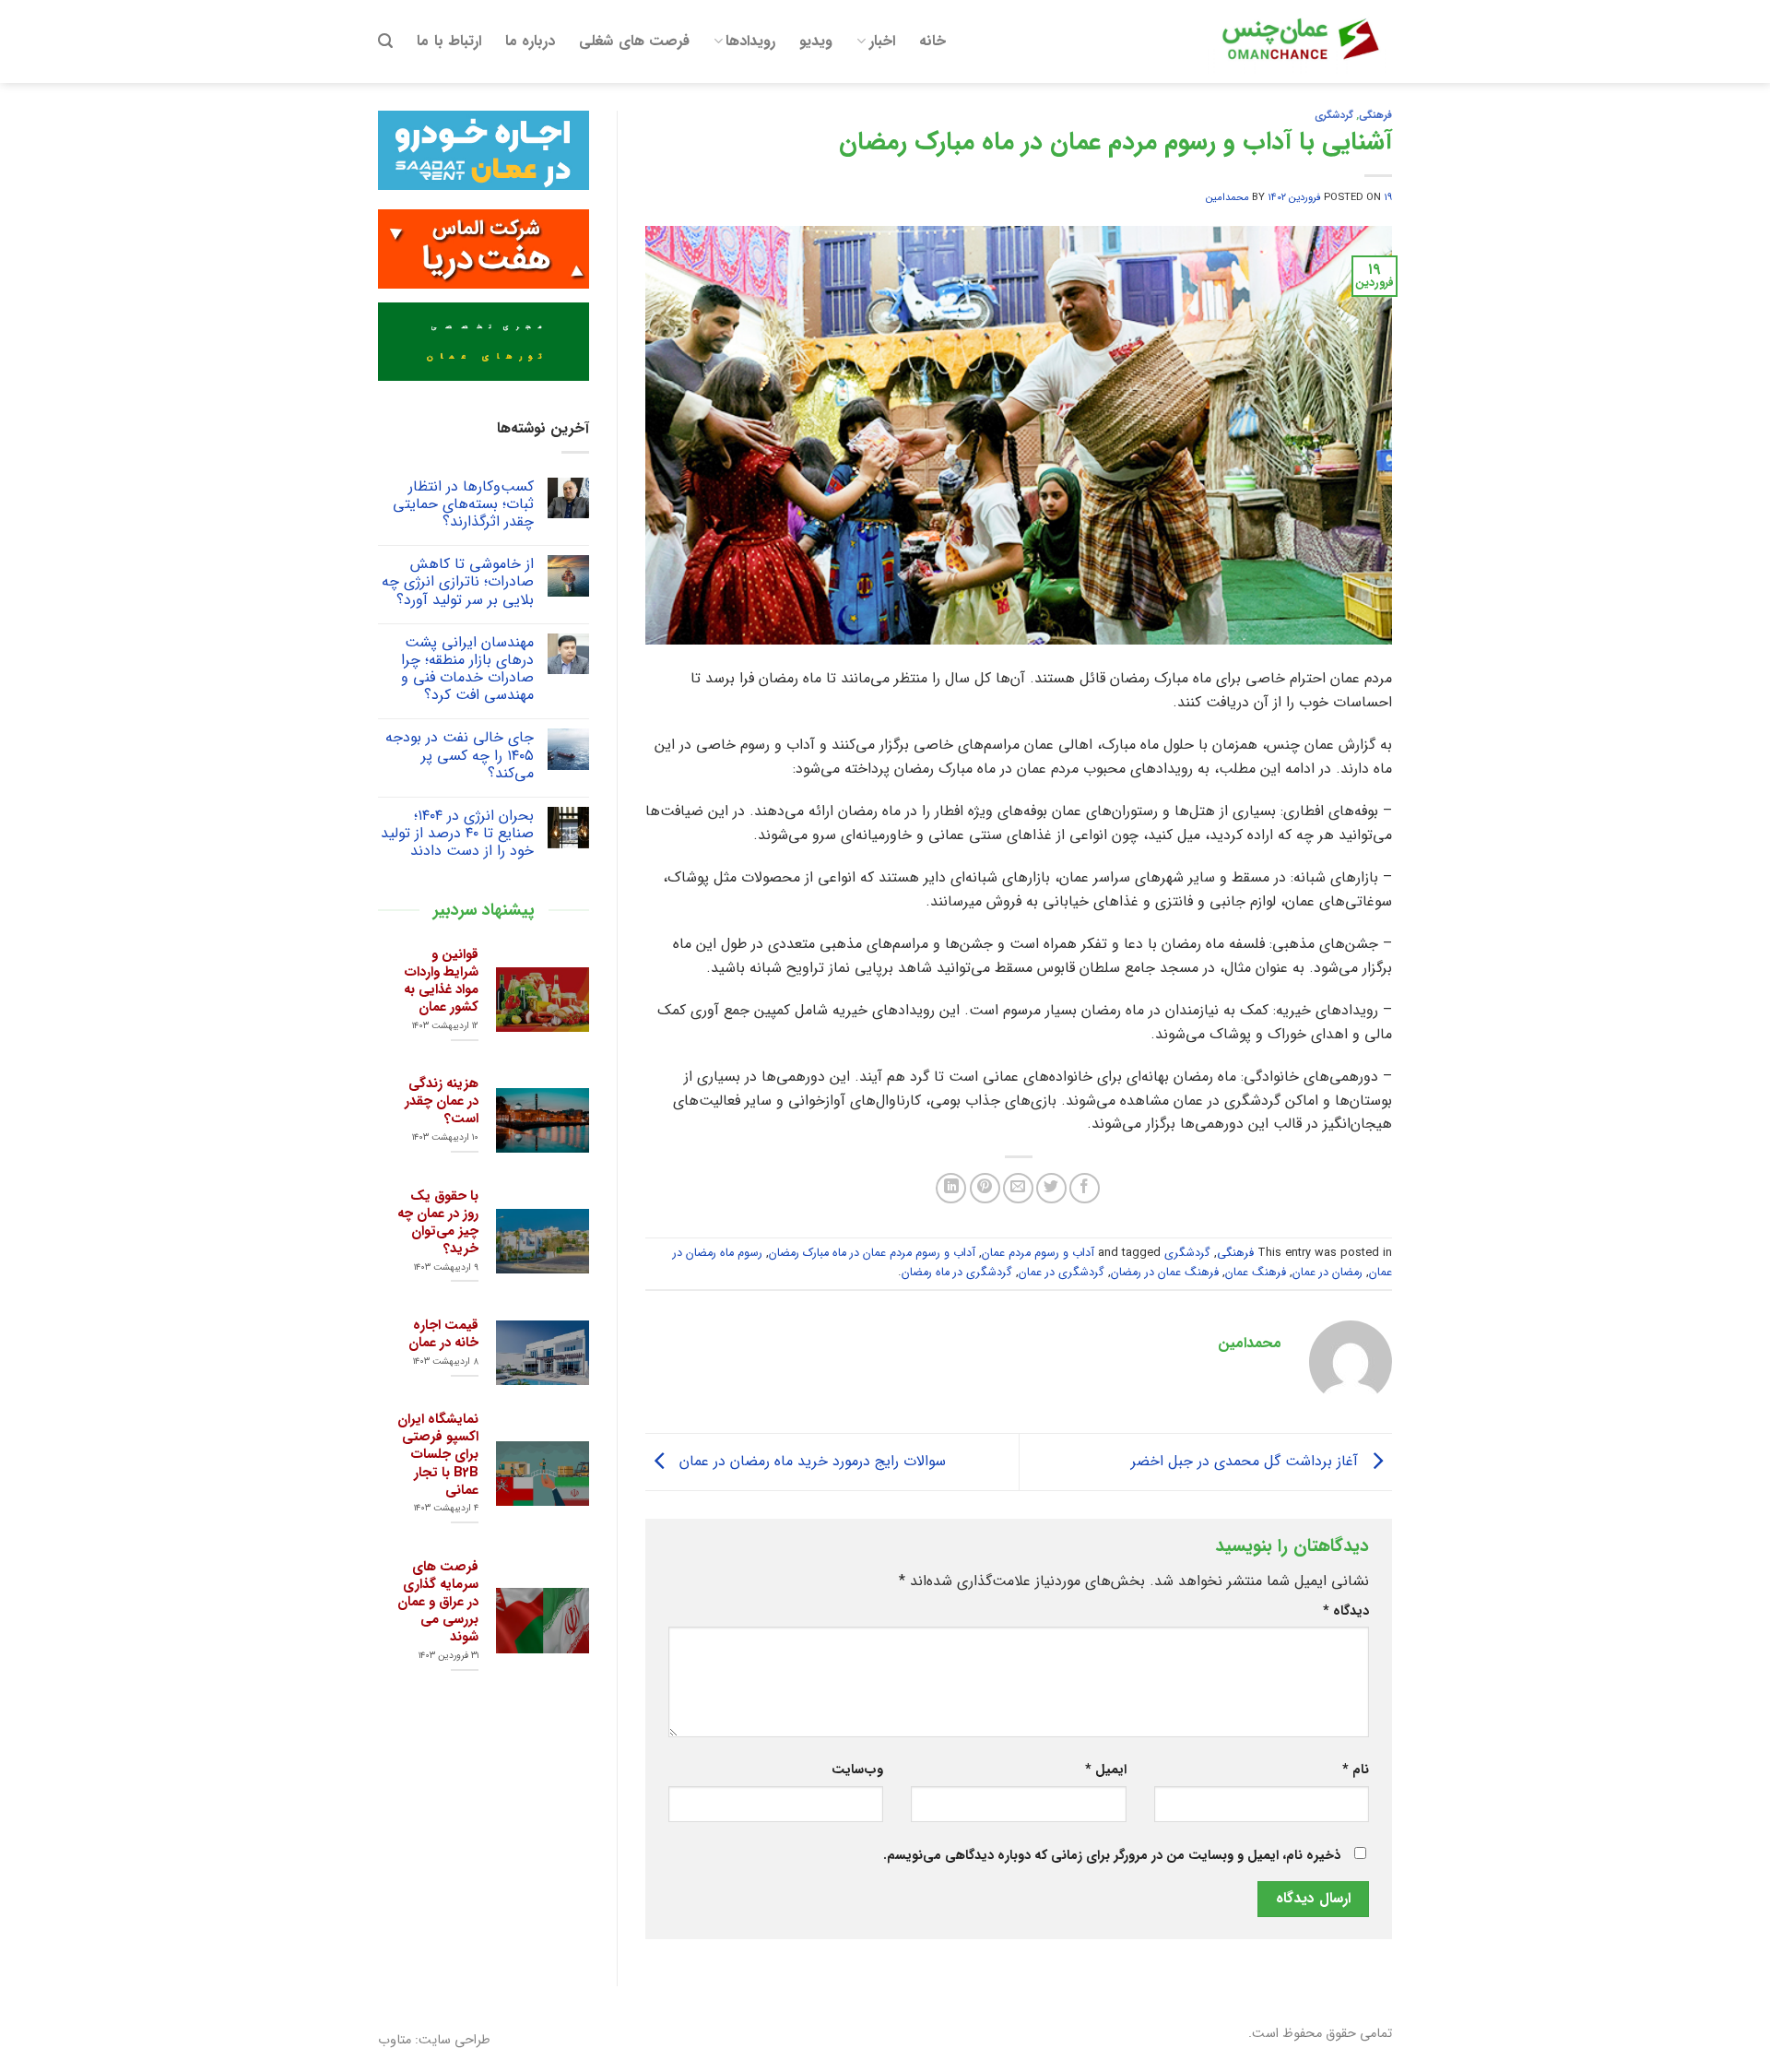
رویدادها (750, 41)
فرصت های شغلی (634, 41)
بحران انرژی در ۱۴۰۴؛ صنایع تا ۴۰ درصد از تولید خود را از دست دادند (457, 834)
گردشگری (1334, 115)
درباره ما (530, 41)
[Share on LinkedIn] (951, 1188)
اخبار (882, 41)
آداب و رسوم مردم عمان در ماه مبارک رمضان (872, 1253)
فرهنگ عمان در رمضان (1165, 1273)
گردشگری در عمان (1062, 1273)
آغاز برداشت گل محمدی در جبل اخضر (1247, 1461)
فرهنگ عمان (1256, 1273)
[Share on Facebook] (1085, 1188)
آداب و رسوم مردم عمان (1038, 1253)
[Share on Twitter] (1051, 1188)
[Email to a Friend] (1018, 1188)
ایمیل (1105, 1770)
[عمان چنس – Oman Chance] (1300, 41)
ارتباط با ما (449, 41)
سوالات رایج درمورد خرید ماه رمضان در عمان (810, 1461)
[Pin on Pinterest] (985, 1188)
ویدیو (816, 41)
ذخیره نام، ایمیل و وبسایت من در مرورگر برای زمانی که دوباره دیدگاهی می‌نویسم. (1112, 1856)
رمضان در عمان (1327, 1273)
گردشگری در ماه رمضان (957, 1273)
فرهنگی (1375, 115)
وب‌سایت (857, 1770)
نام (1356, 1770)
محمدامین (1227, 197)
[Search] (385, 41)
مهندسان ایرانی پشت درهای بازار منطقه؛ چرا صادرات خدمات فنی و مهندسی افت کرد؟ (467, 669)
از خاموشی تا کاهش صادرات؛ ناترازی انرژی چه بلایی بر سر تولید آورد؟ (458, 582)
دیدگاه (1346, 1611)
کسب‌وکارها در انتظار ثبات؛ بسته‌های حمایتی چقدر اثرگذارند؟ (463, 504)
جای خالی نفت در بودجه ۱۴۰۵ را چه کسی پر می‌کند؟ (460, 755)
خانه (932, 41)
